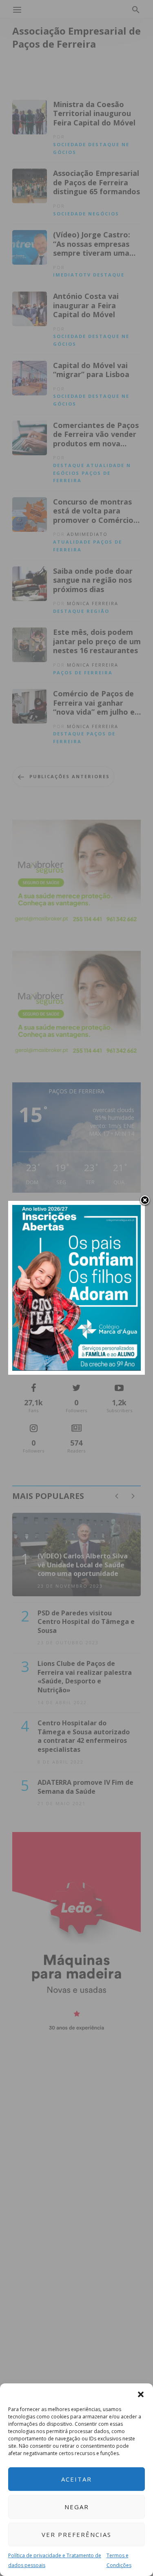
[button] (141, 2394)
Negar (77, 2507)
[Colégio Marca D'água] (76, 1287)
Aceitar (76, 2479)
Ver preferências (76, 2534)
